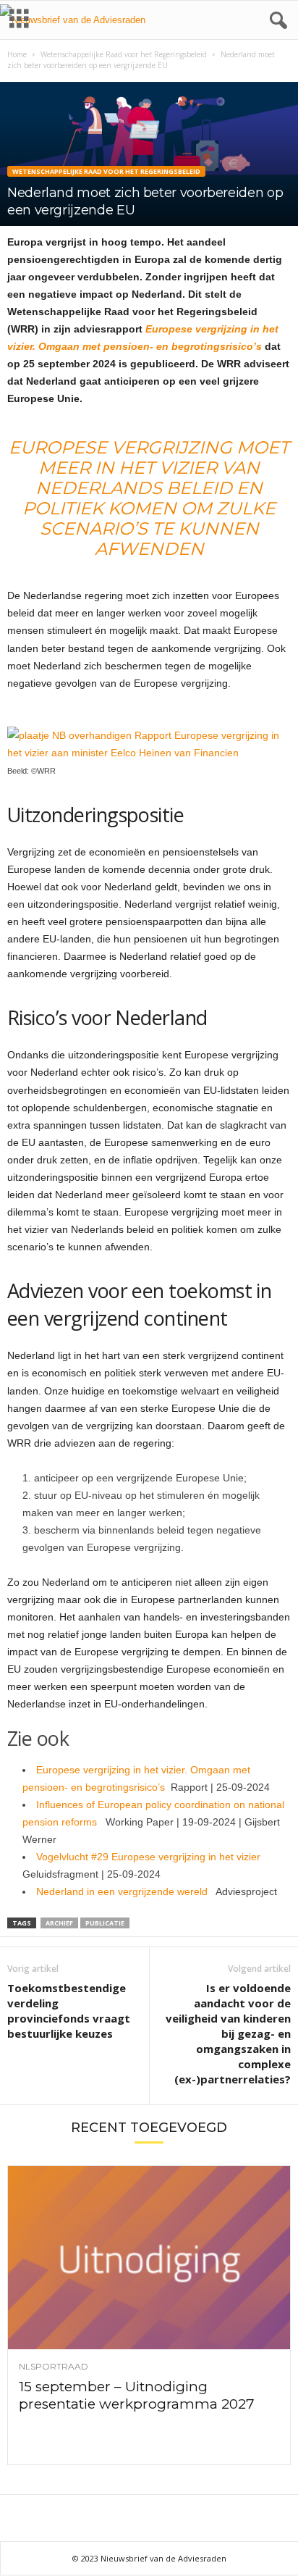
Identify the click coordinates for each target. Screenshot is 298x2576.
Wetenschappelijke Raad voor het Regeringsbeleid (124, 54)
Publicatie (105, 1923)
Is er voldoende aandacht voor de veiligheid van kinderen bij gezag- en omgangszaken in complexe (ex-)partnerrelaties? (228, 2033)
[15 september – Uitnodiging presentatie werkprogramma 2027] (149, 2257)
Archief (59, 1923)
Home (17, 54)
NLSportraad (54, 2367)
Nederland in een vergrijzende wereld (126, 1891)
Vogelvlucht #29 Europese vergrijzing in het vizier (151, 1857)
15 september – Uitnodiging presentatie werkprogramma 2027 (137, 2395)
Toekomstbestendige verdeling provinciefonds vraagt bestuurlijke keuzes (69, 2011)
